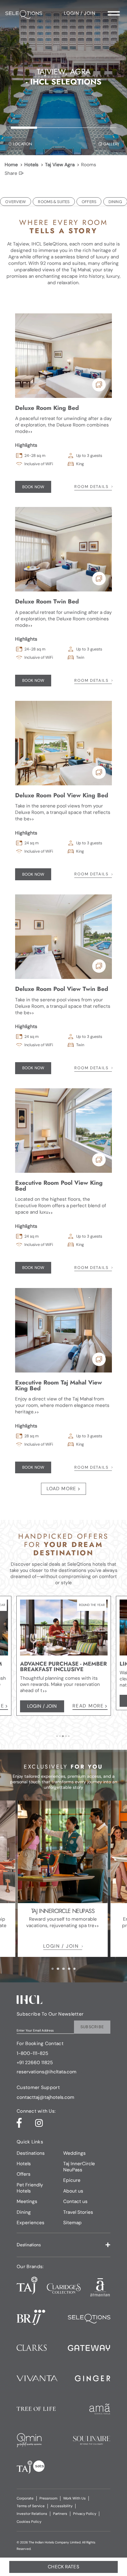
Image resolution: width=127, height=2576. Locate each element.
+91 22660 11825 (35, 2063)
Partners (60, 2514)
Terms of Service (31, 2506)
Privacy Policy (85, 2514)
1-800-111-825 (32, 2054)
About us (73, 2191)
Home (11, 165)
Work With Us (74, 2498)
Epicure (72, 2180)
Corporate (25, 2498)
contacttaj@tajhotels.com (45, 2097)
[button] (63, 2245)
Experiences (31, 2223)
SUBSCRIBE (92, 2027)
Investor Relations (32, 2514)
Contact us (75, 2201)
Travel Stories (78, 2212)
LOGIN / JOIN (61, 1946)
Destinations (31, 2153)
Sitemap (72, 2223)
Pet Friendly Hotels (30, 2188)
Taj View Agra (60, 165)
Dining (24, 2212)
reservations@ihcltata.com (47, 2072)
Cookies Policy (29, 2522)
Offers (24, 2174)
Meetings (27, 2201)
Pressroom (48, 2498)
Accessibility (61, 2506)
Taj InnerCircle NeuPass (79, 2167)
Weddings (74, 2153)
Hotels (31, 165)
